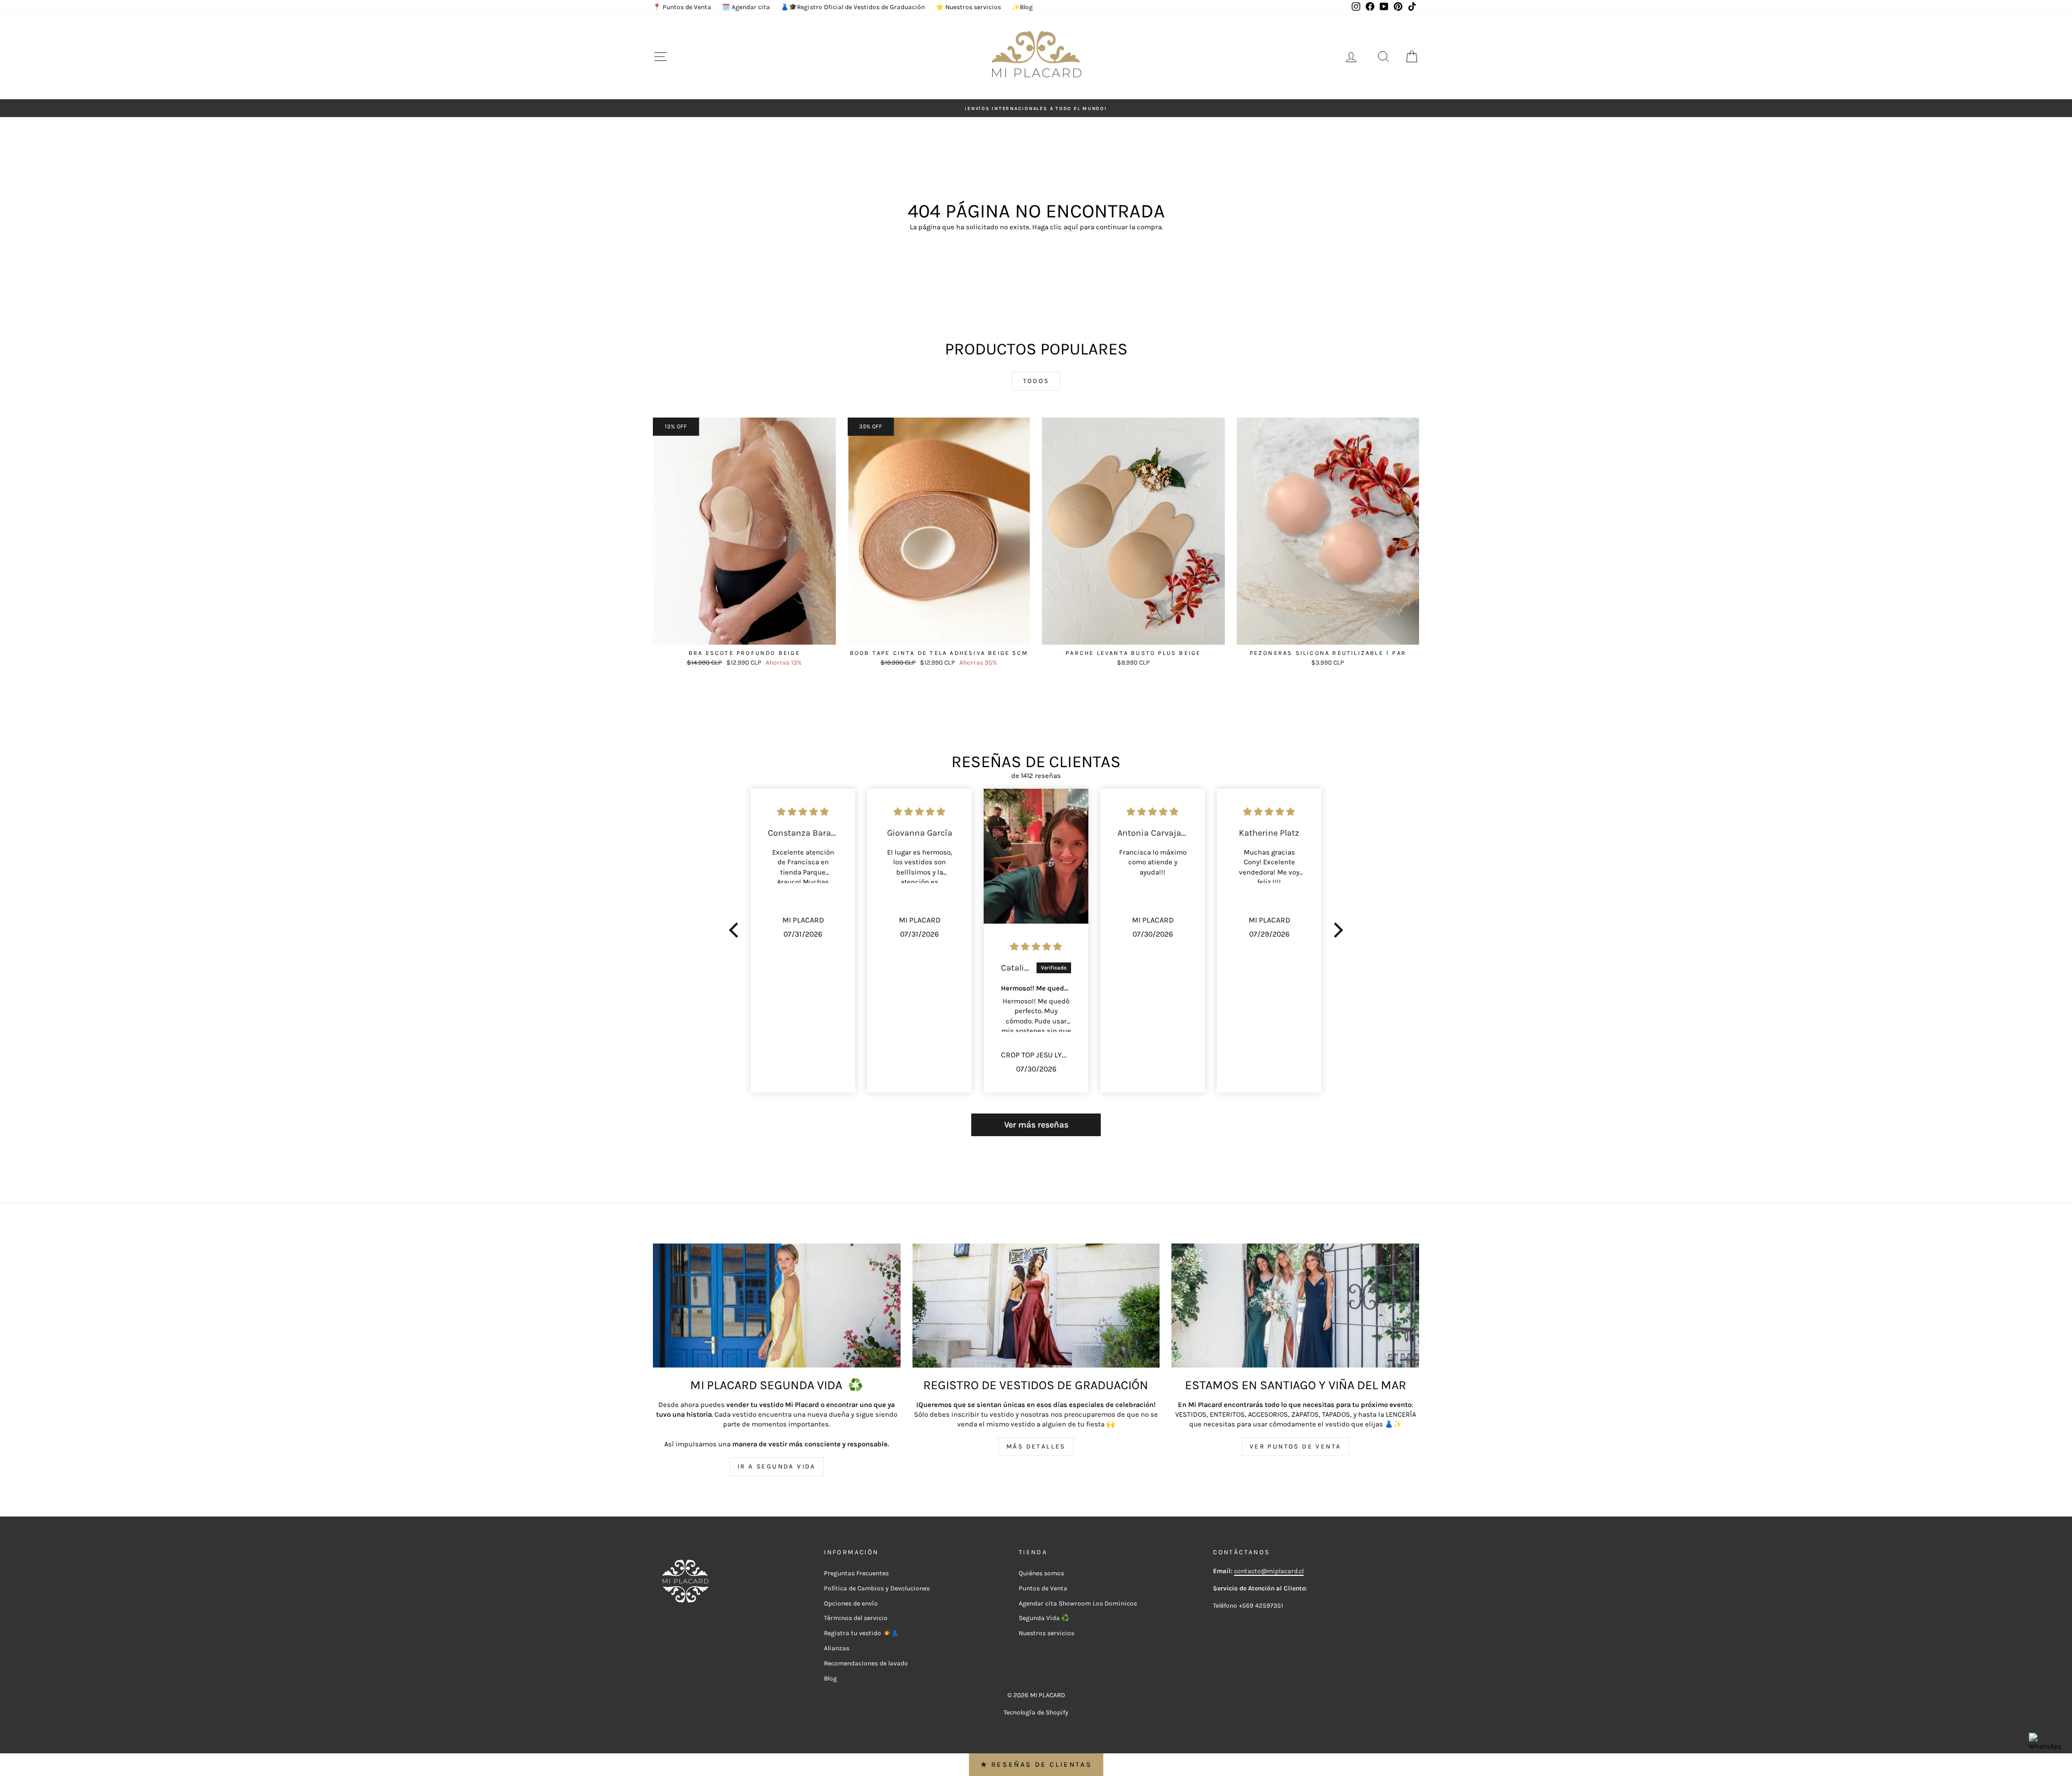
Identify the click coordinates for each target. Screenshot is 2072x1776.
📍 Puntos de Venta (682, 7)
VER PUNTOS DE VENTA (1296, 1446)
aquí (1071, 227)
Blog (830, 1678)
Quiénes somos (1041, 1573)
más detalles (1036, 1446)
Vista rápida (744, 633)
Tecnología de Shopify (1036, 1712)
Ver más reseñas (1036, 1125)
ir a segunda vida (777, 1466)
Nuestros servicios (1047, 1633)
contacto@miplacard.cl (1269, 1571)
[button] (737, 930)
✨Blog (1022, 7)
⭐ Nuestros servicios (968, 7)
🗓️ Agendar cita (746, 7)
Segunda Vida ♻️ (1044, 1618)
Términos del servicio (856, 1618)
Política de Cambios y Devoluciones (877, 1588)
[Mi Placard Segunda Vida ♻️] (777, 1305)
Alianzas (837, 1648)
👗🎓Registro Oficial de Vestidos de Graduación (853, 7)
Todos (1036, 381)
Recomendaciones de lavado (866, 1663)
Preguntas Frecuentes (856, 1573)
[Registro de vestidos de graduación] (1036, 1305)
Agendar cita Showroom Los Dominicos (1078, 1603)
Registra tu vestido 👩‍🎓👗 (861, 1633)
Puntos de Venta (1043, 1588)
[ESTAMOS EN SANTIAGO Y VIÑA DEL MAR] (1295, 1305)
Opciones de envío (851, 1603)
